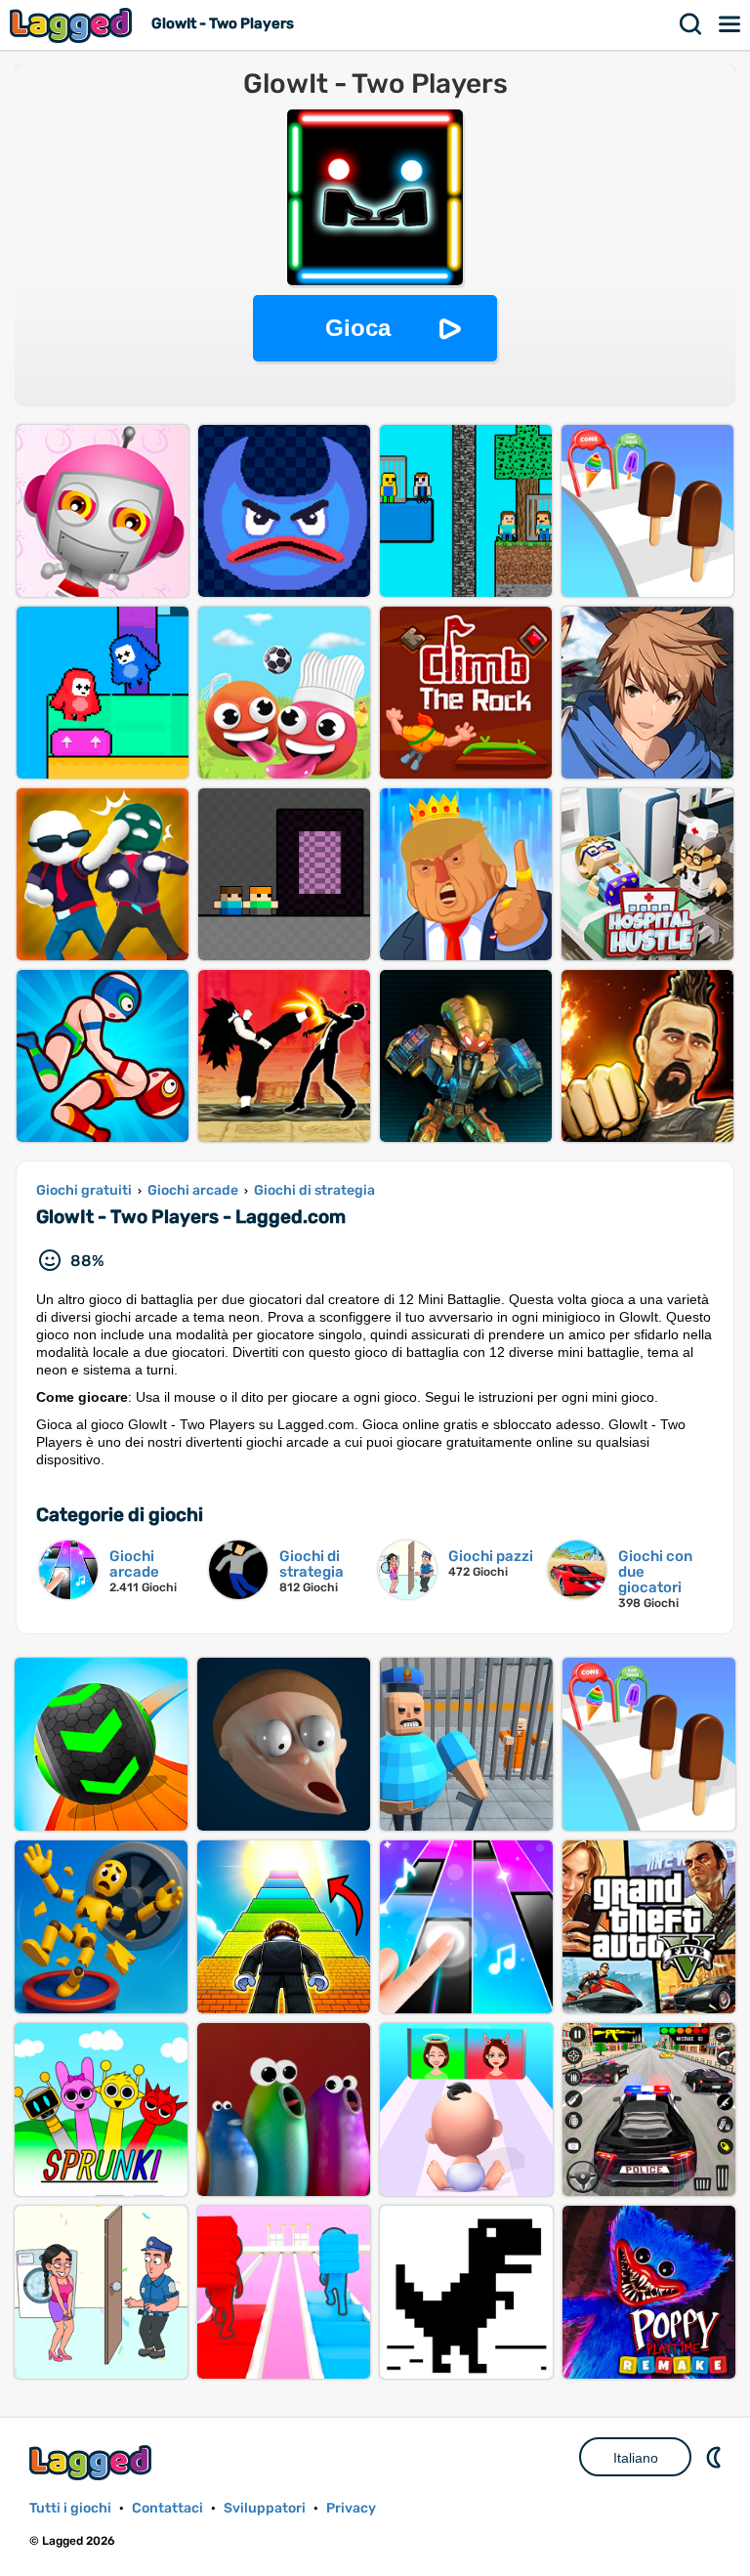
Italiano (636, 2458)
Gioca (358, 328)
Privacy (351, 2508)
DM (716, 2457)
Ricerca (691, 24)
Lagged (73, 25)
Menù (730, 24)
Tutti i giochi (70, 2508)
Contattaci (167, 2508)
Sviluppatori (265, 2508)
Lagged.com (93, 2462)
